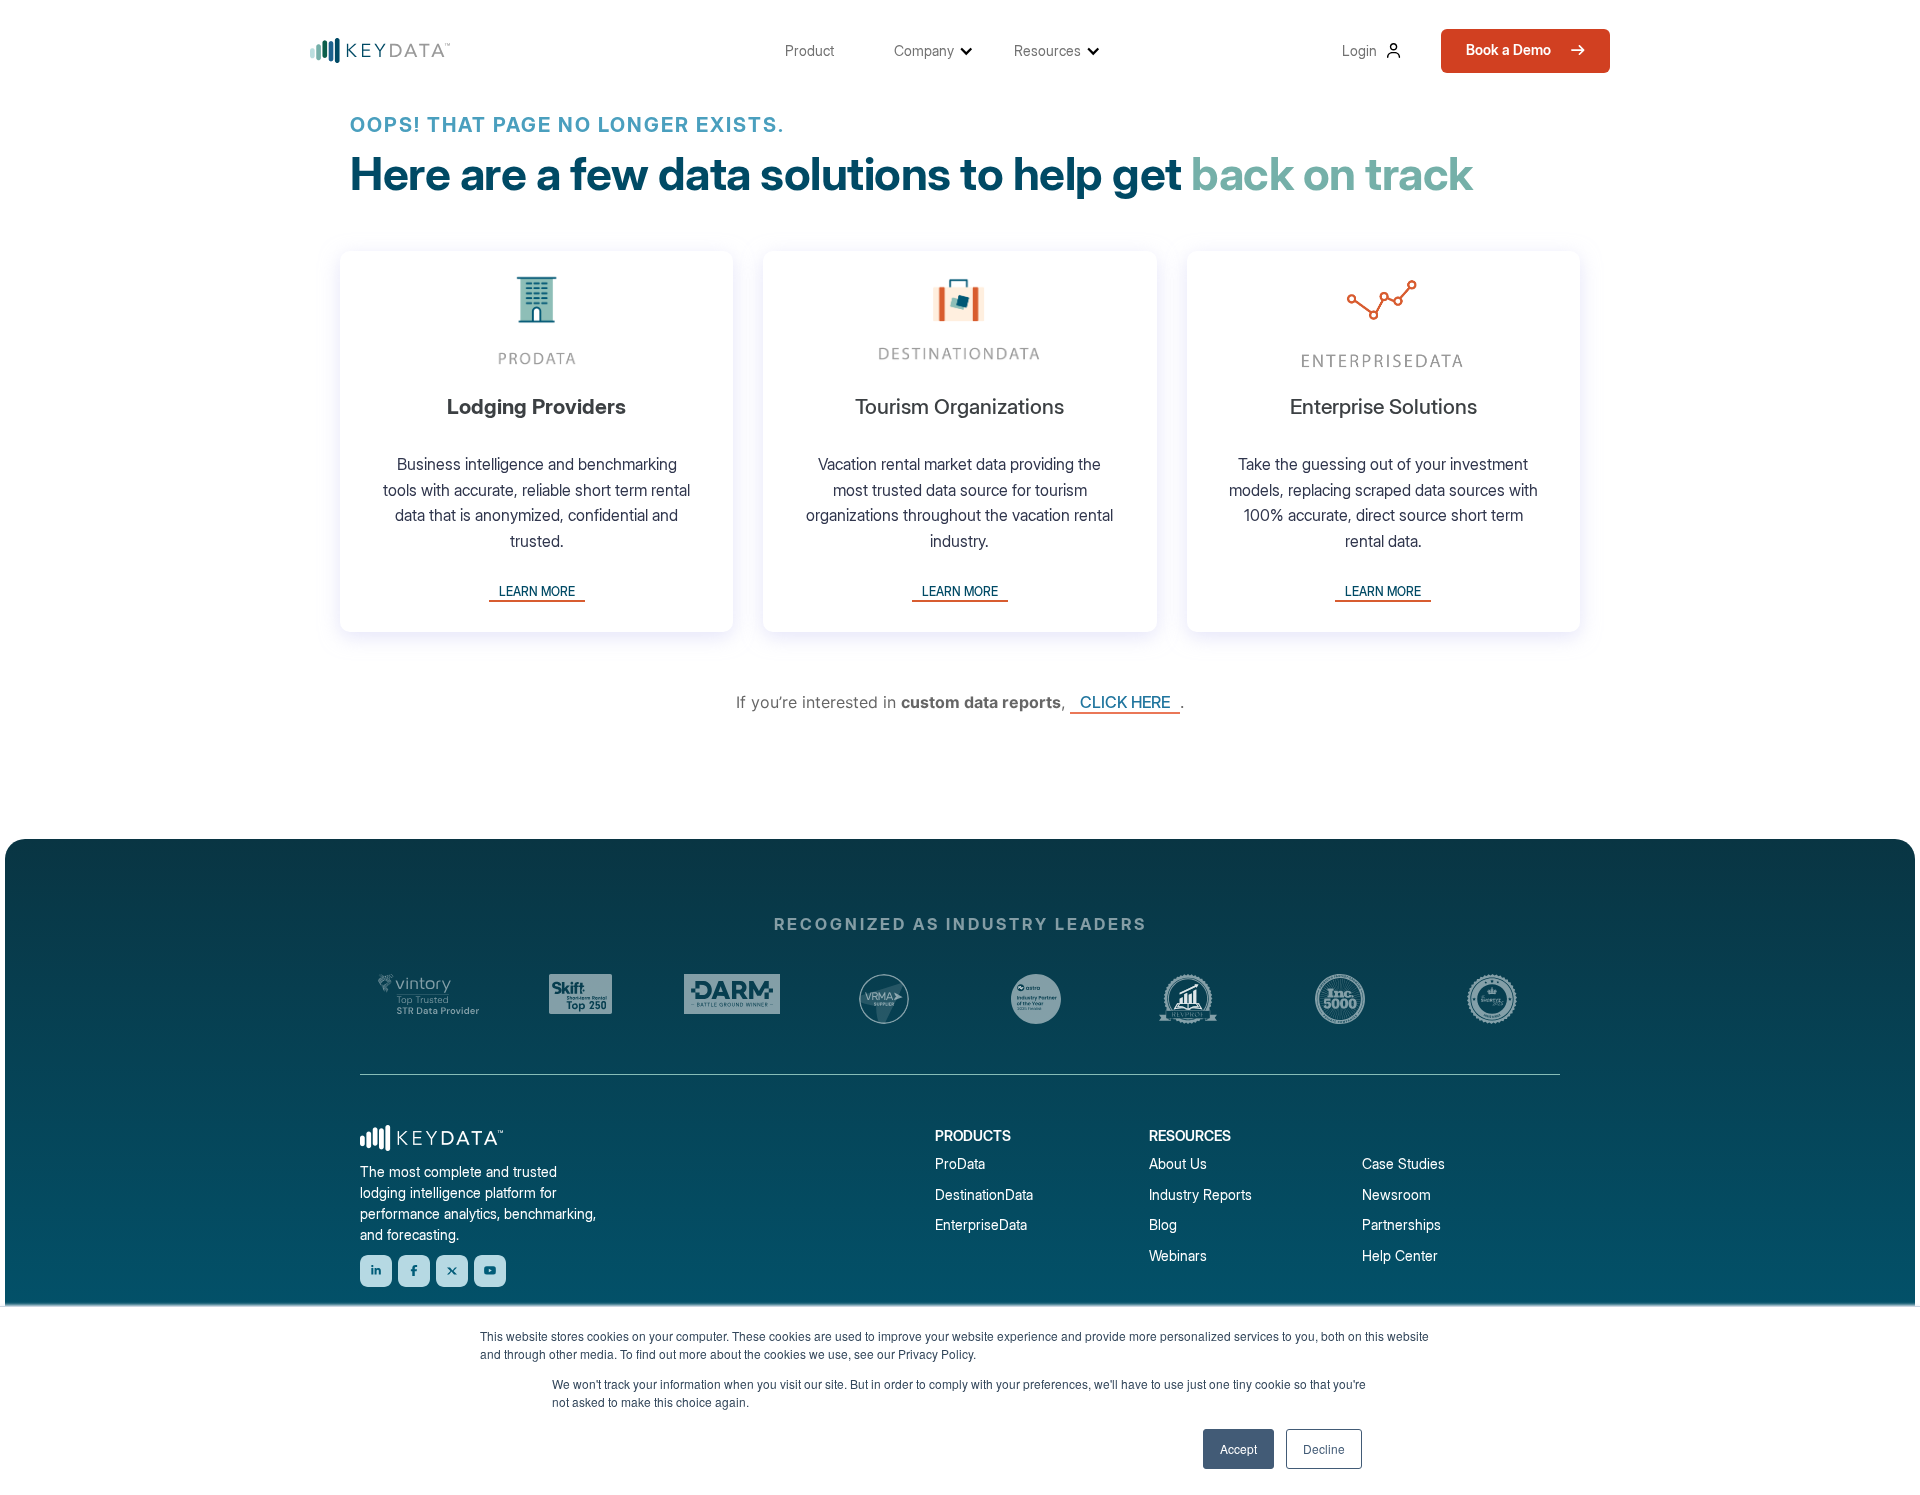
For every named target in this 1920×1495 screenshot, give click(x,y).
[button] (819, 50)
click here (1125, 702)
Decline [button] (1324, 1448)
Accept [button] (1238, 1448)
